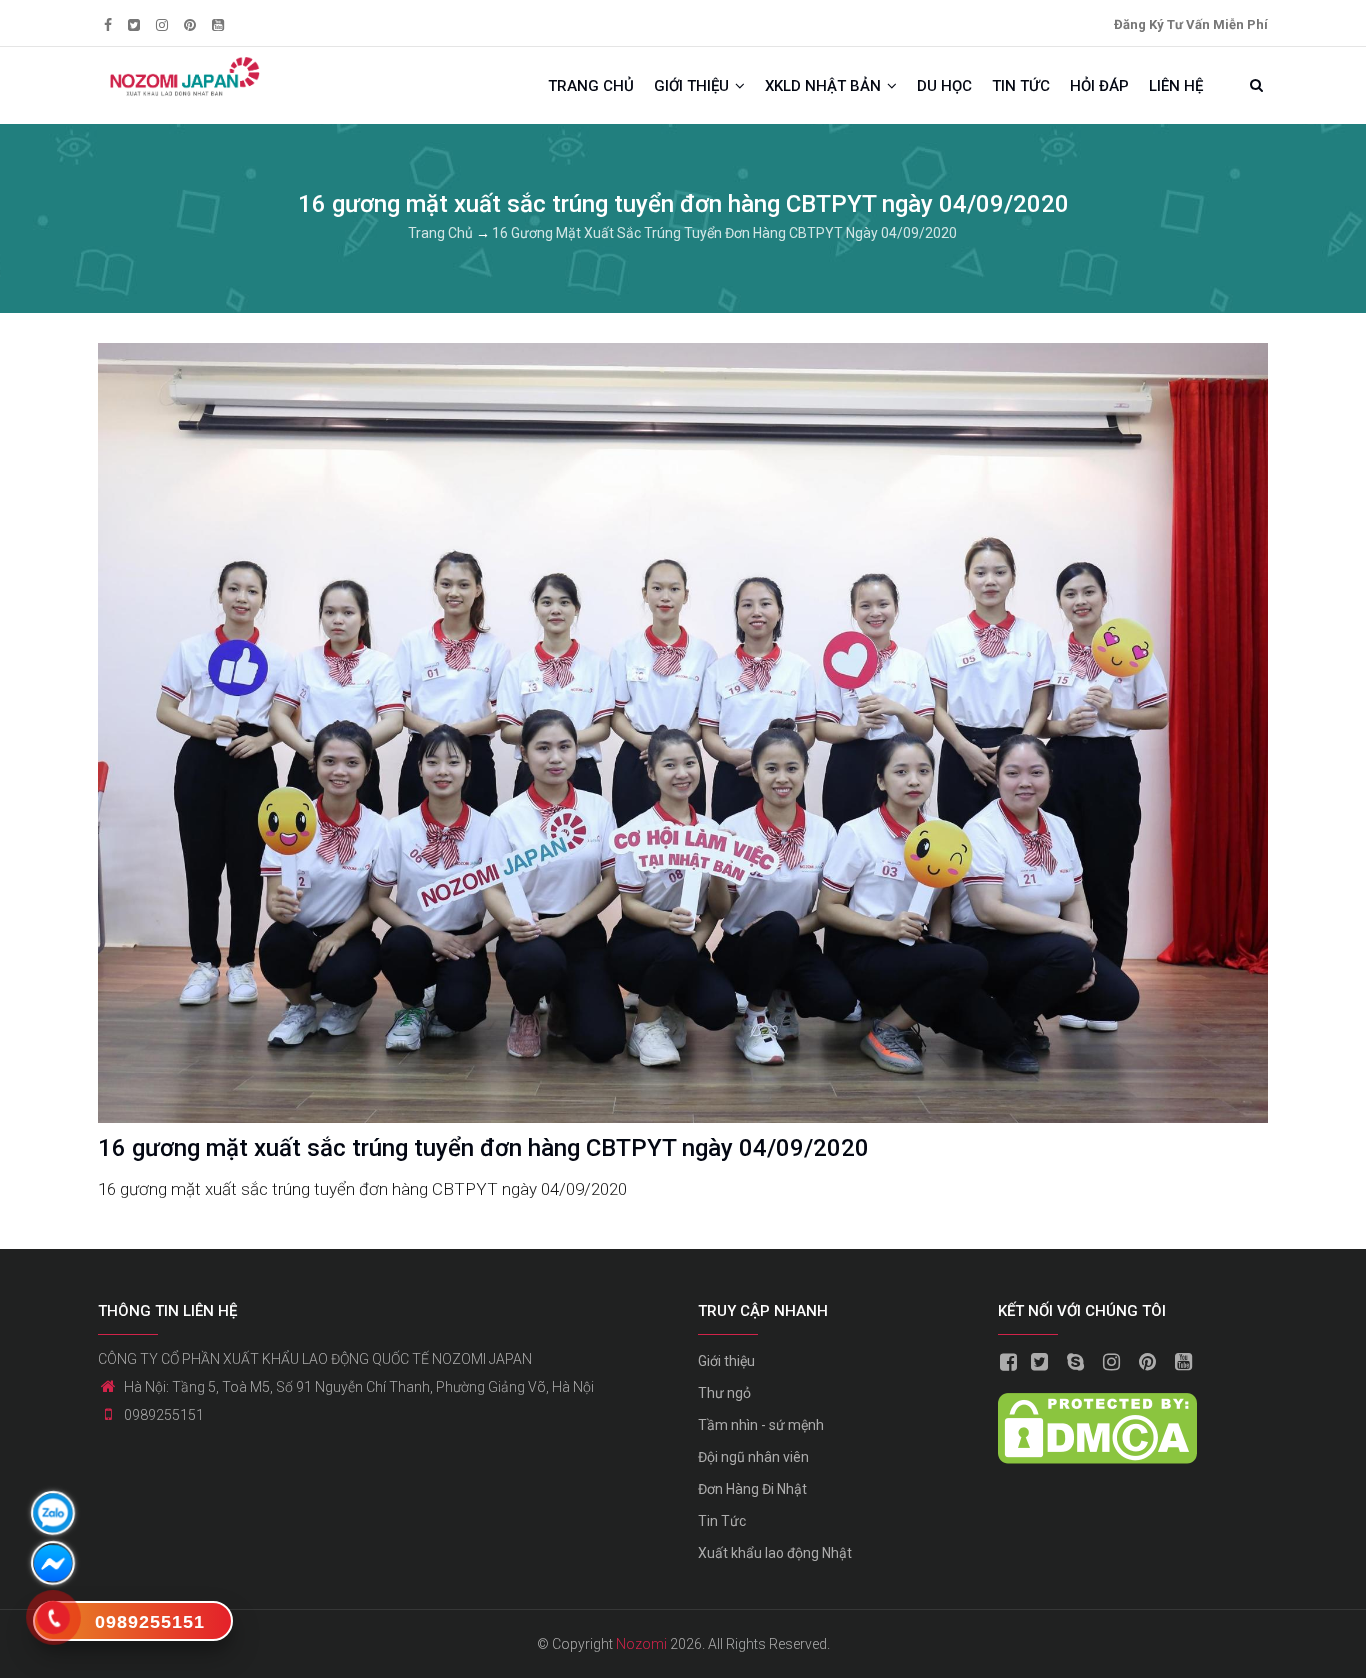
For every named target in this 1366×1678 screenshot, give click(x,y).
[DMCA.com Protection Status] (1097, 1407)
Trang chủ (591, 86)
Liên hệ (1176, 86)
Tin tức (1021, 86)
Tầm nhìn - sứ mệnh (761, 1425)
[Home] (183, 76)
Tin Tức (722, 1521)
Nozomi (641, 1644)
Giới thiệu (693, 86)
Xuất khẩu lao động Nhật (775, 1553)
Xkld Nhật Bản (825, 86)
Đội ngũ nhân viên (753, 1457)
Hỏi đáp (1099, 86)
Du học (944, 86)
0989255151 (164, 1415)
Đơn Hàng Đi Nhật (752, 1489)
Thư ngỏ (724, 1393)
